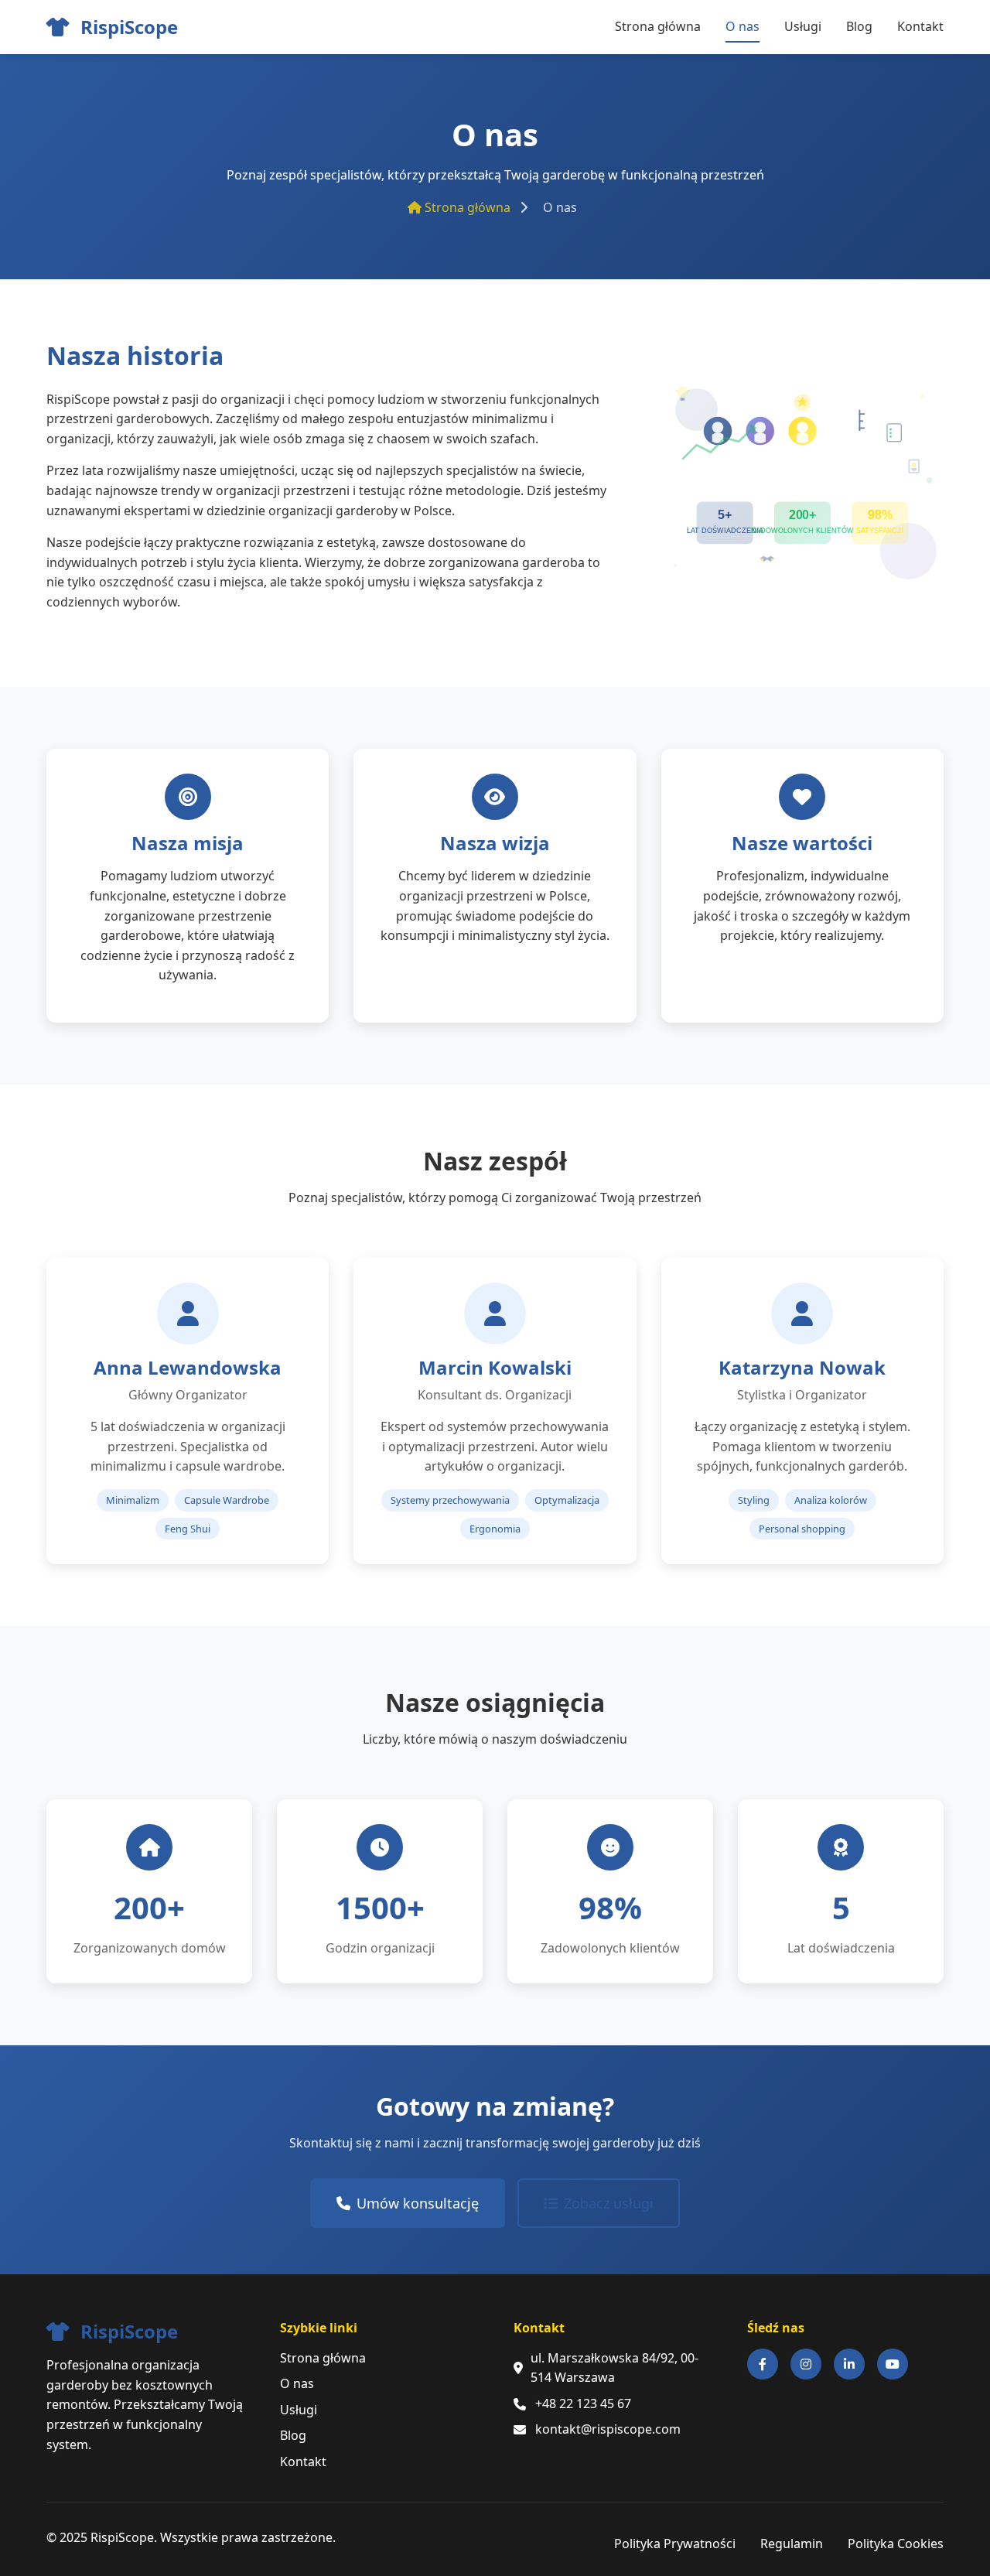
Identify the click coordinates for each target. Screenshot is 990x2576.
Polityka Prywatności (675, 2544)
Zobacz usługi (609, 2203)
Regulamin (792, 2544)
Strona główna (658, 26)
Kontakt (920, 26)
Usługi (803, 26)
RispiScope (127, 27)
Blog (859, 26)
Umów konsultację (418, 2203)
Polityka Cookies (896, 2544)
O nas (742, 26)
